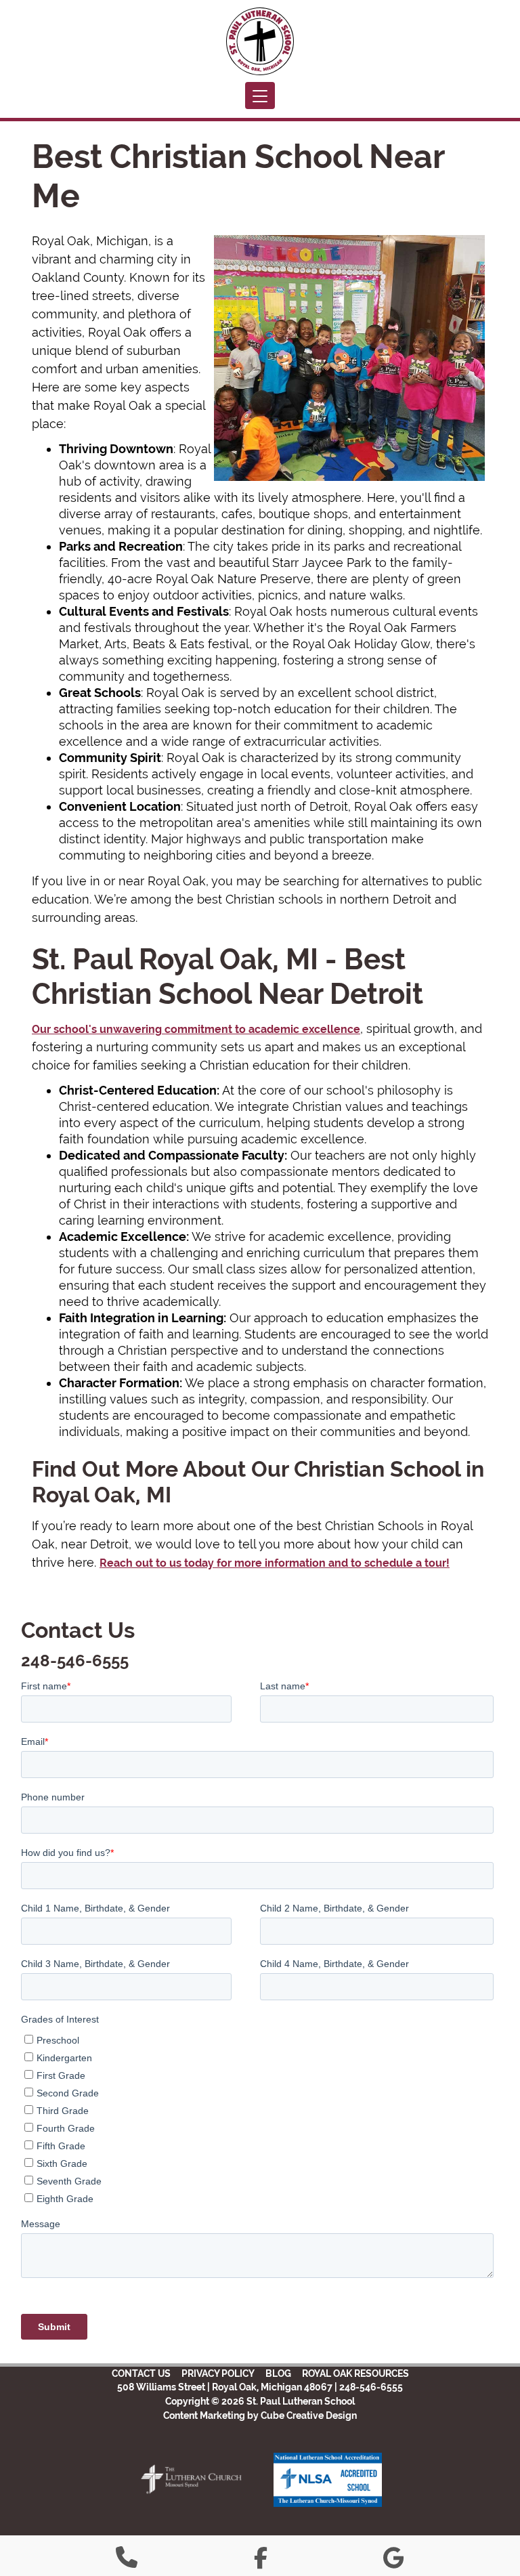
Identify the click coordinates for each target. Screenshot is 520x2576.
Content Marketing (204, 2415)
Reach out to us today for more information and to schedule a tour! (275, 1563)
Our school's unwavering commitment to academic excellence (196, 1029)
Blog (278, 2373)
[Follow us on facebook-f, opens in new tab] (261, 2561)
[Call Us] (127, 2561)
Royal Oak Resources (355, 2373)
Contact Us (141, 2373)
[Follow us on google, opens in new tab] (394, 2561)
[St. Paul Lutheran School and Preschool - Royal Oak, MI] (260, 41)
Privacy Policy (218, 2373)
